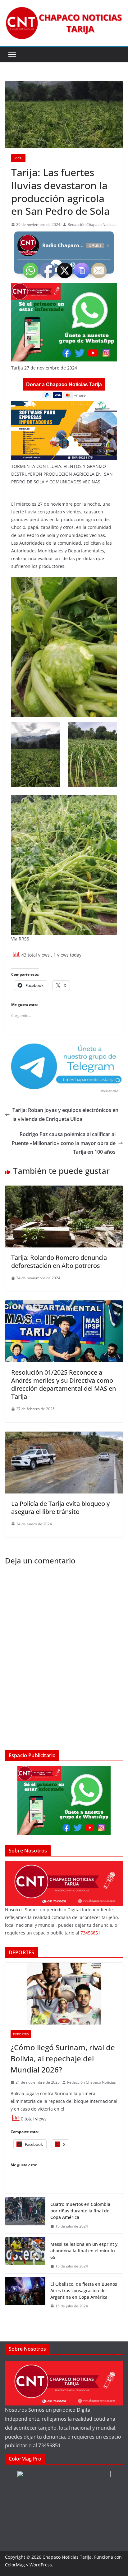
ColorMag (15, 2565)
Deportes (21, 2034)
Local (18, 158)
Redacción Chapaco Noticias (92, 225)
